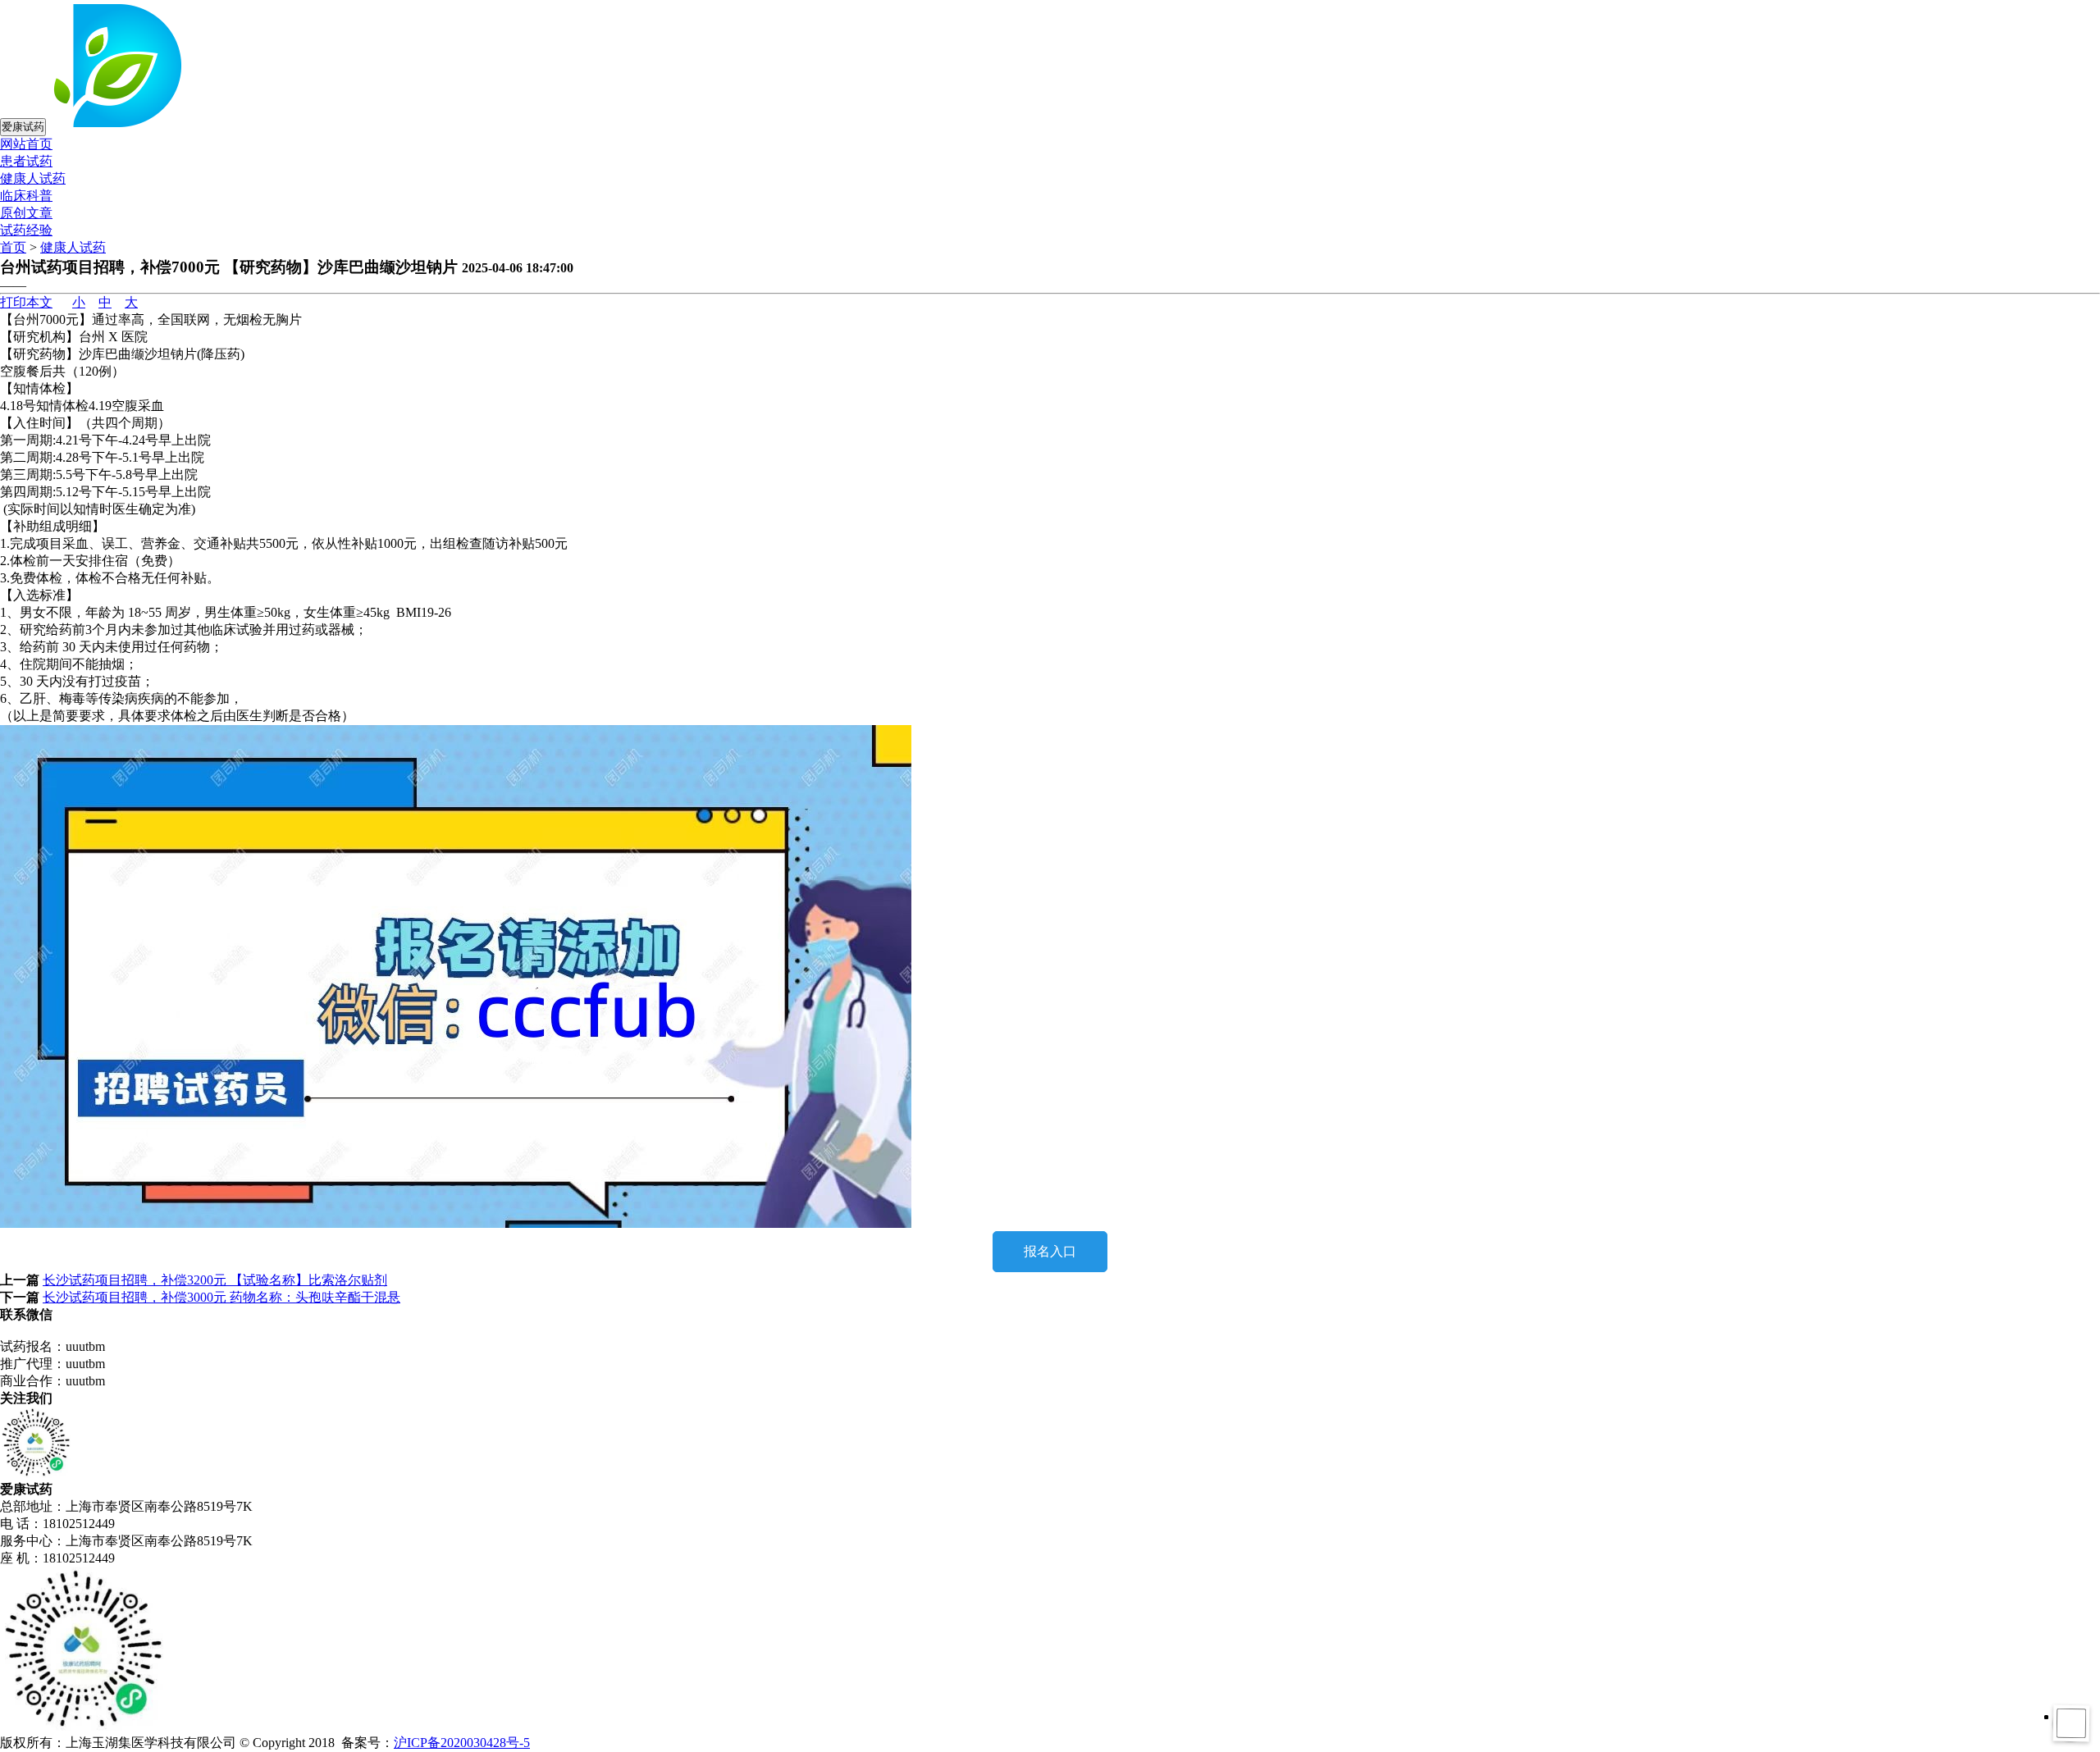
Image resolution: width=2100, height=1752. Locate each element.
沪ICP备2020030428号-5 (462, 1743)
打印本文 (26, 302)
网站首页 (26, 144)
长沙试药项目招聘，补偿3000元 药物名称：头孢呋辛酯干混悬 (221, 1297)
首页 (13, 247)
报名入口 (1050, 1251)
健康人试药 (33, 178)
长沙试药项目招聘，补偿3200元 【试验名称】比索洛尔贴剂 (215, 1280)
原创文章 (26, 213)
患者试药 (26, 161)
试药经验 (26, 230)
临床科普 (26, 196)
